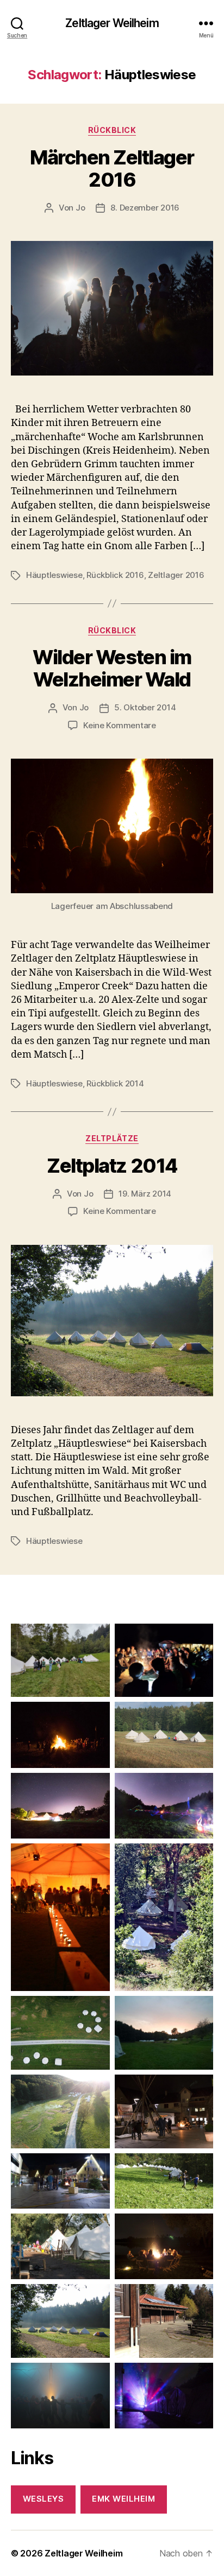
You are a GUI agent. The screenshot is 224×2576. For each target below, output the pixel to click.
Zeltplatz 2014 (112, 1166)
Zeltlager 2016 (176, 575)
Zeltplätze (112, 1138)
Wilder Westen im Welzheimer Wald (112, 668)
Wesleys (43, 2499)
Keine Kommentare (120, 725)
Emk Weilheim (123, 2499)
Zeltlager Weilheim (112, 23)
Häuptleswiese (54, 575)
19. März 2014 (145, 1194)
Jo (80, 208)
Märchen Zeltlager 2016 (112, 168)
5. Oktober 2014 (145, 707)
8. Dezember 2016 (145, 208)
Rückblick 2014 (115, 1083)
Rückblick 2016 (115, 575)
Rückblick (112, 130)
